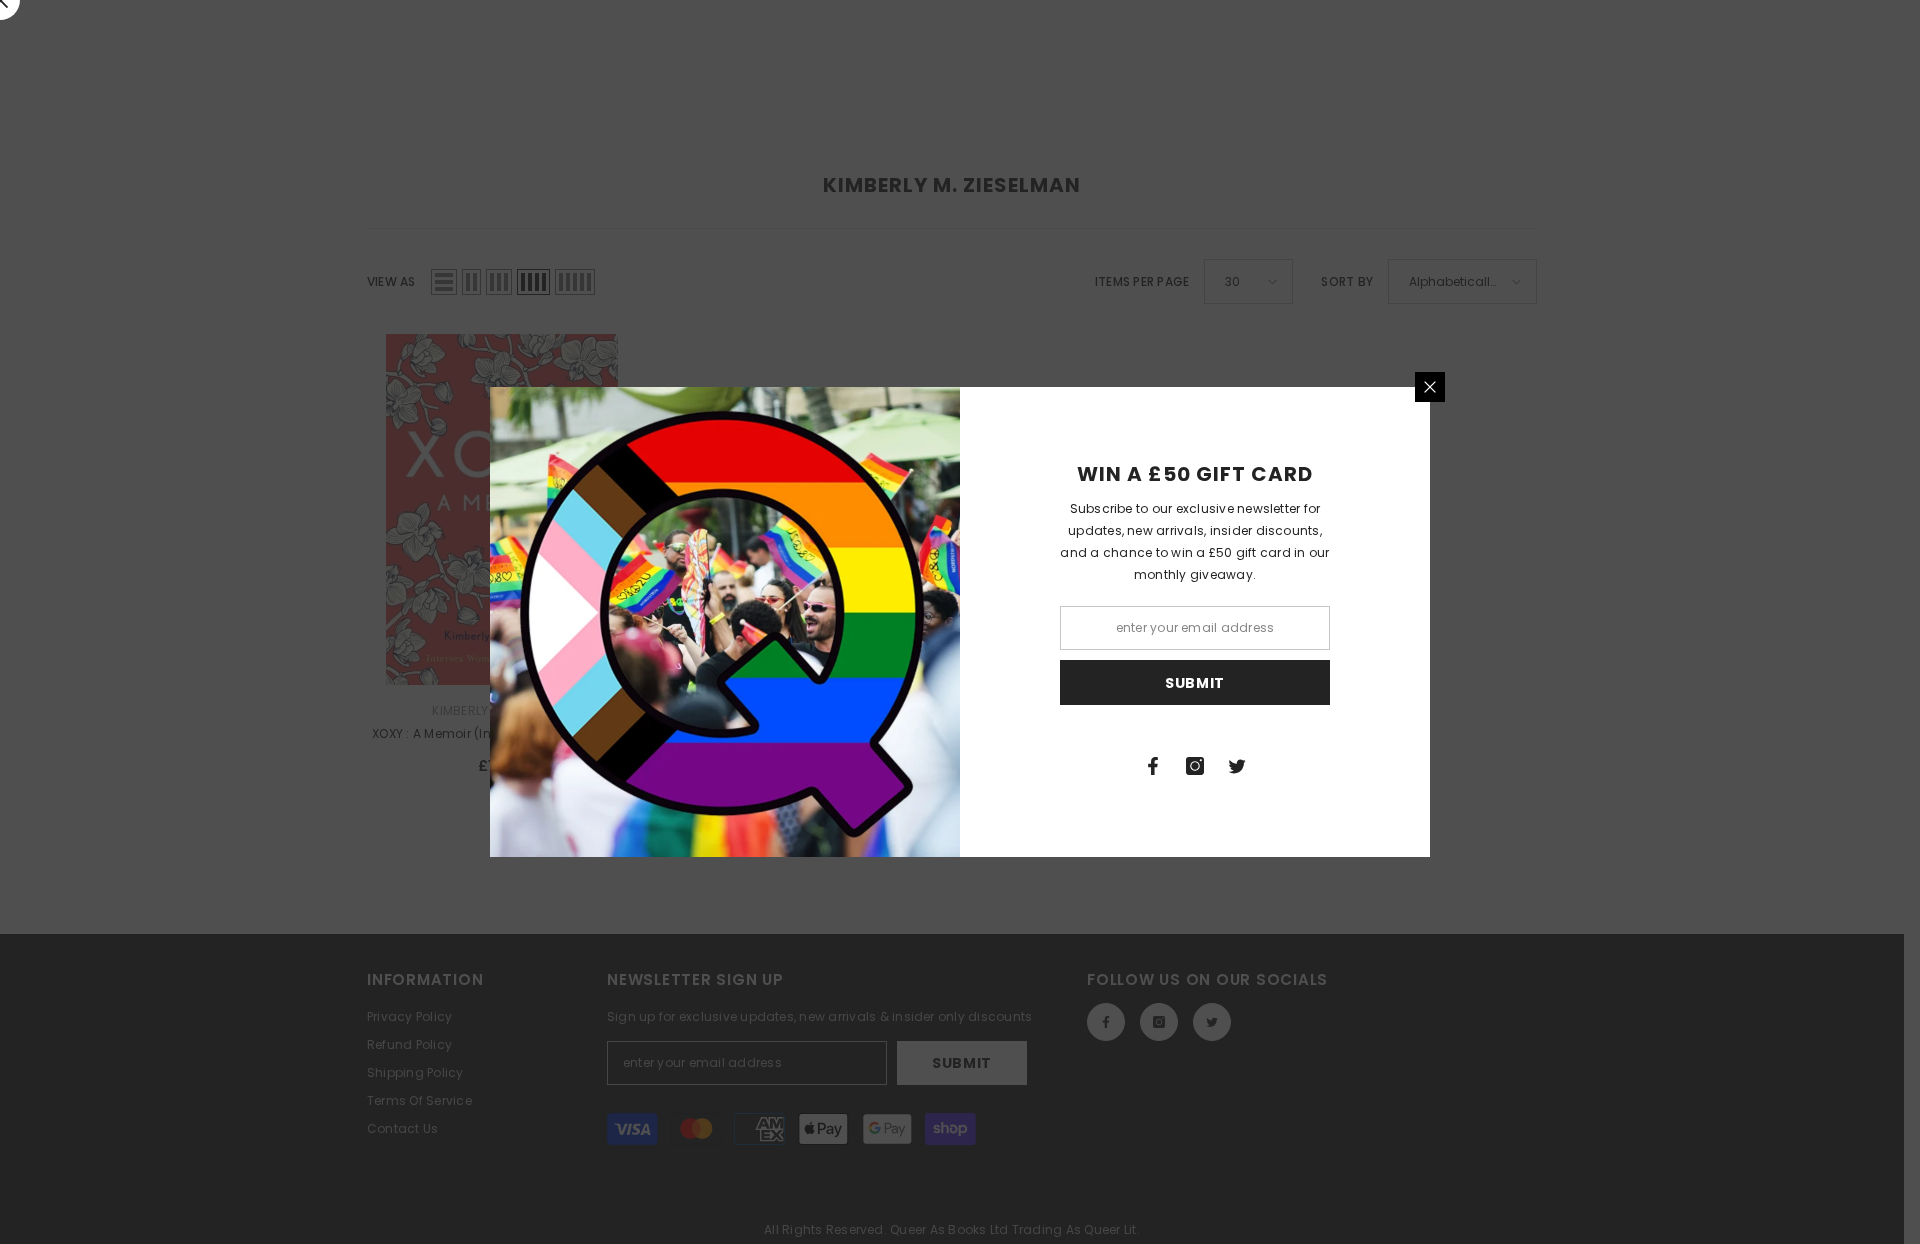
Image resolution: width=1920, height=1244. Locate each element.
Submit (1195, 683)
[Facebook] (1153, 766)
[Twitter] (1237, 766)
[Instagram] (1195, 766)
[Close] (1430, 387)
